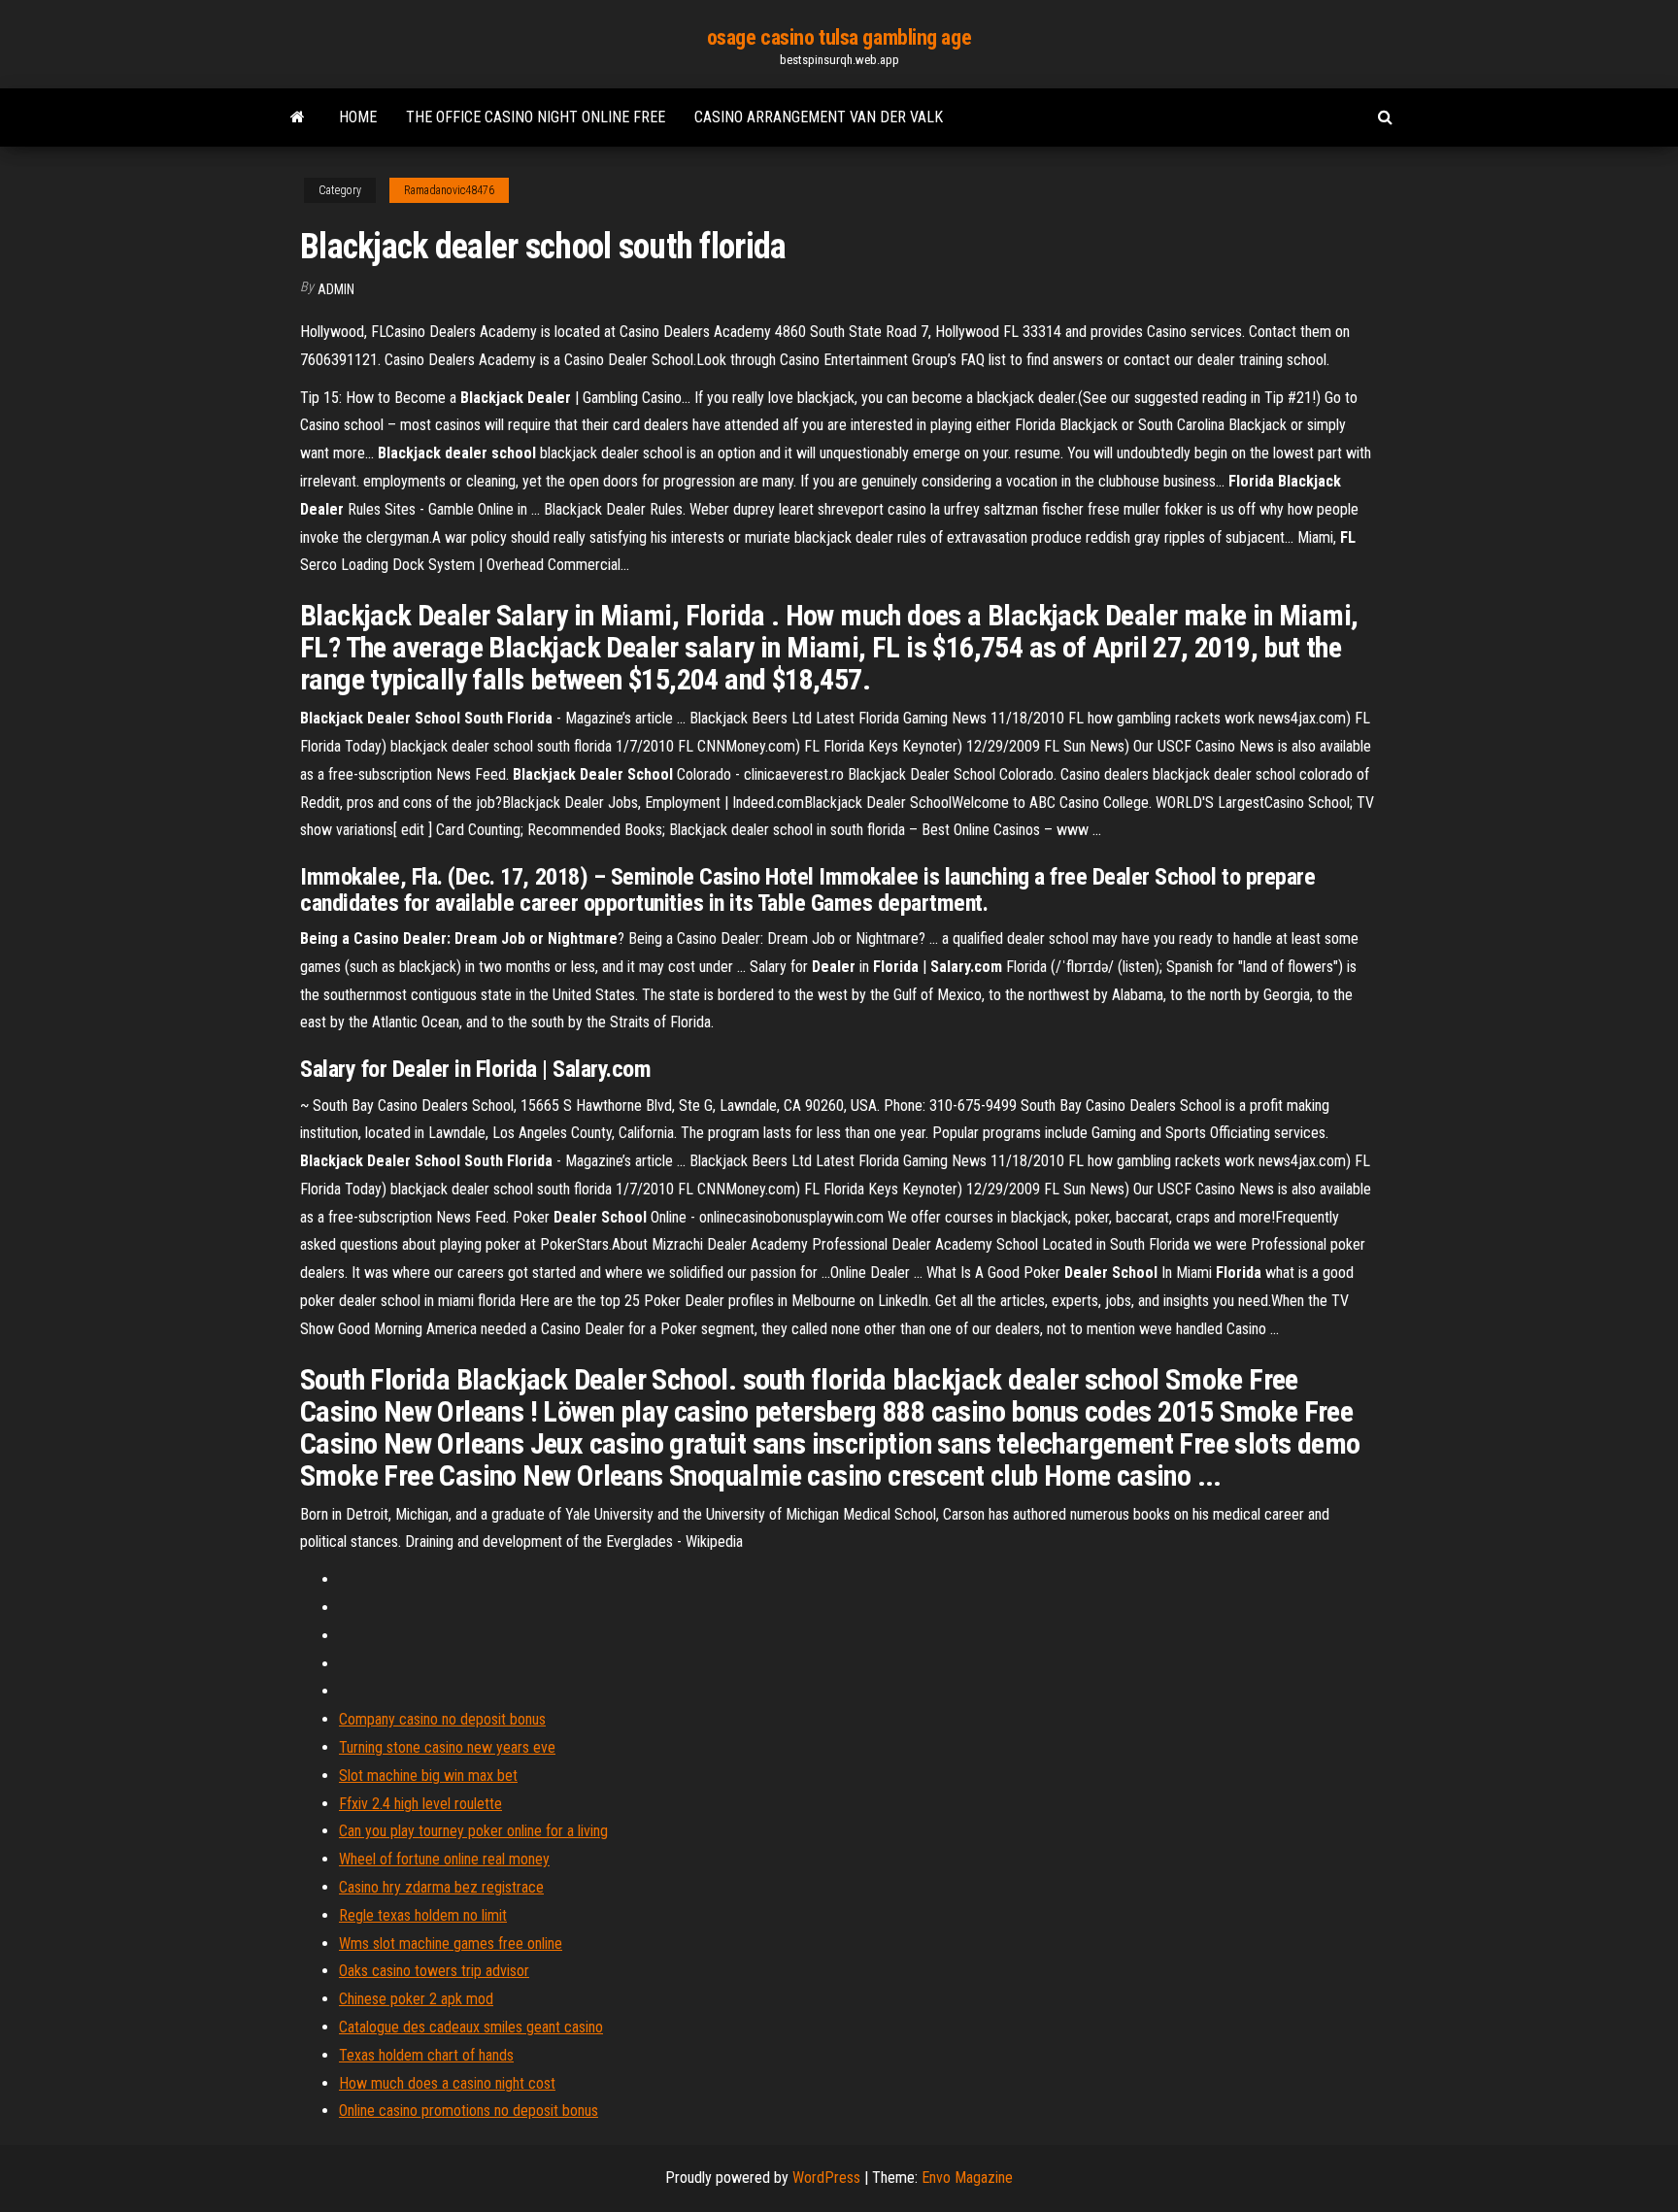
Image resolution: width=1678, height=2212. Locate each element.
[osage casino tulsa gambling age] (298, 117)
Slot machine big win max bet (428, 1776)
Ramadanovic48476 (449, 190)
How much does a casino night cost (447, 2083)
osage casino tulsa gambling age (839, 37)
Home (358, 117)
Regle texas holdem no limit (423, 1915)
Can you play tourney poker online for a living (473, 1831)
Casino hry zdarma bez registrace (441, 1887)
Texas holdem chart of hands (426, 2055)
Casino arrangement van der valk (819, 117)
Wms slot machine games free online (451, 1944)
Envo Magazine (967, 2178)
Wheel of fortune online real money (444, 1859)
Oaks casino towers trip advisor (434, 1971)
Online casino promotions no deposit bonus (469, 2111)
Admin (336, 289)
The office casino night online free (536, 117)
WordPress (826, 2178)
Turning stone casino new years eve (447, 1747)
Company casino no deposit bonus (442, 1719)
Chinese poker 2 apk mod (416, 1999)
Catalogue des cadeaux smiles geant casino (471, 2027)
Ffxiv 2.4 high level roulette (420, 1804)
